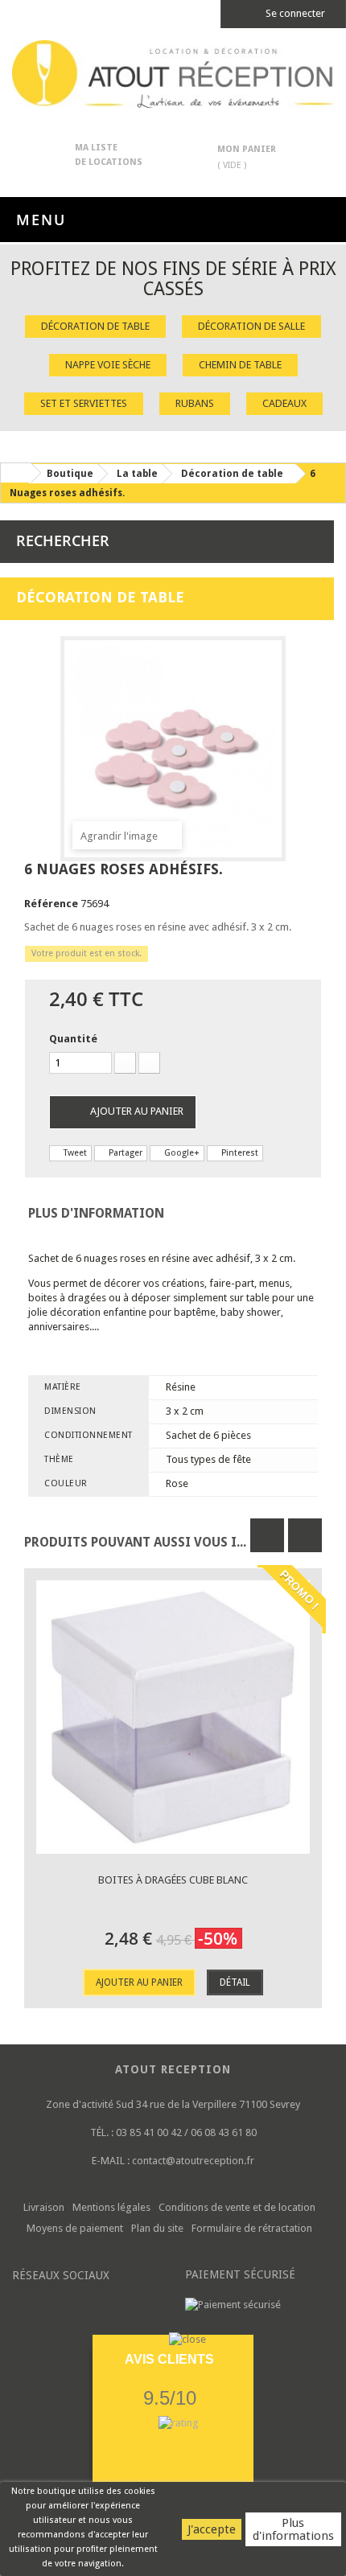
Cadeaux (284, 403)
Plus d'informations (293, 2529)
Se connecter (294, 13)
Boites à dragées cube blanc (173, 1880)
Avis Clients (169, 2359)
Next (305, 1535)
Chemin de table (240, 365)
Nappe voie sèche (108, 365)
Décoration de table (95, 326)
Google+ (181, 1153)
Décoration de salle (251, 326)
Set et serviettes (84, 403)
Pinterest (239, 1153)
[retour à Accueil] (15, 473)
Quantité (73, 1039)
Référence (51, 904)
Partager (124, 1153)
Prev (267, 1535)
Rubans (195, 403)
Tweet (74, 1153)
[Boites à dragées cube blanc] (173, 1717)
